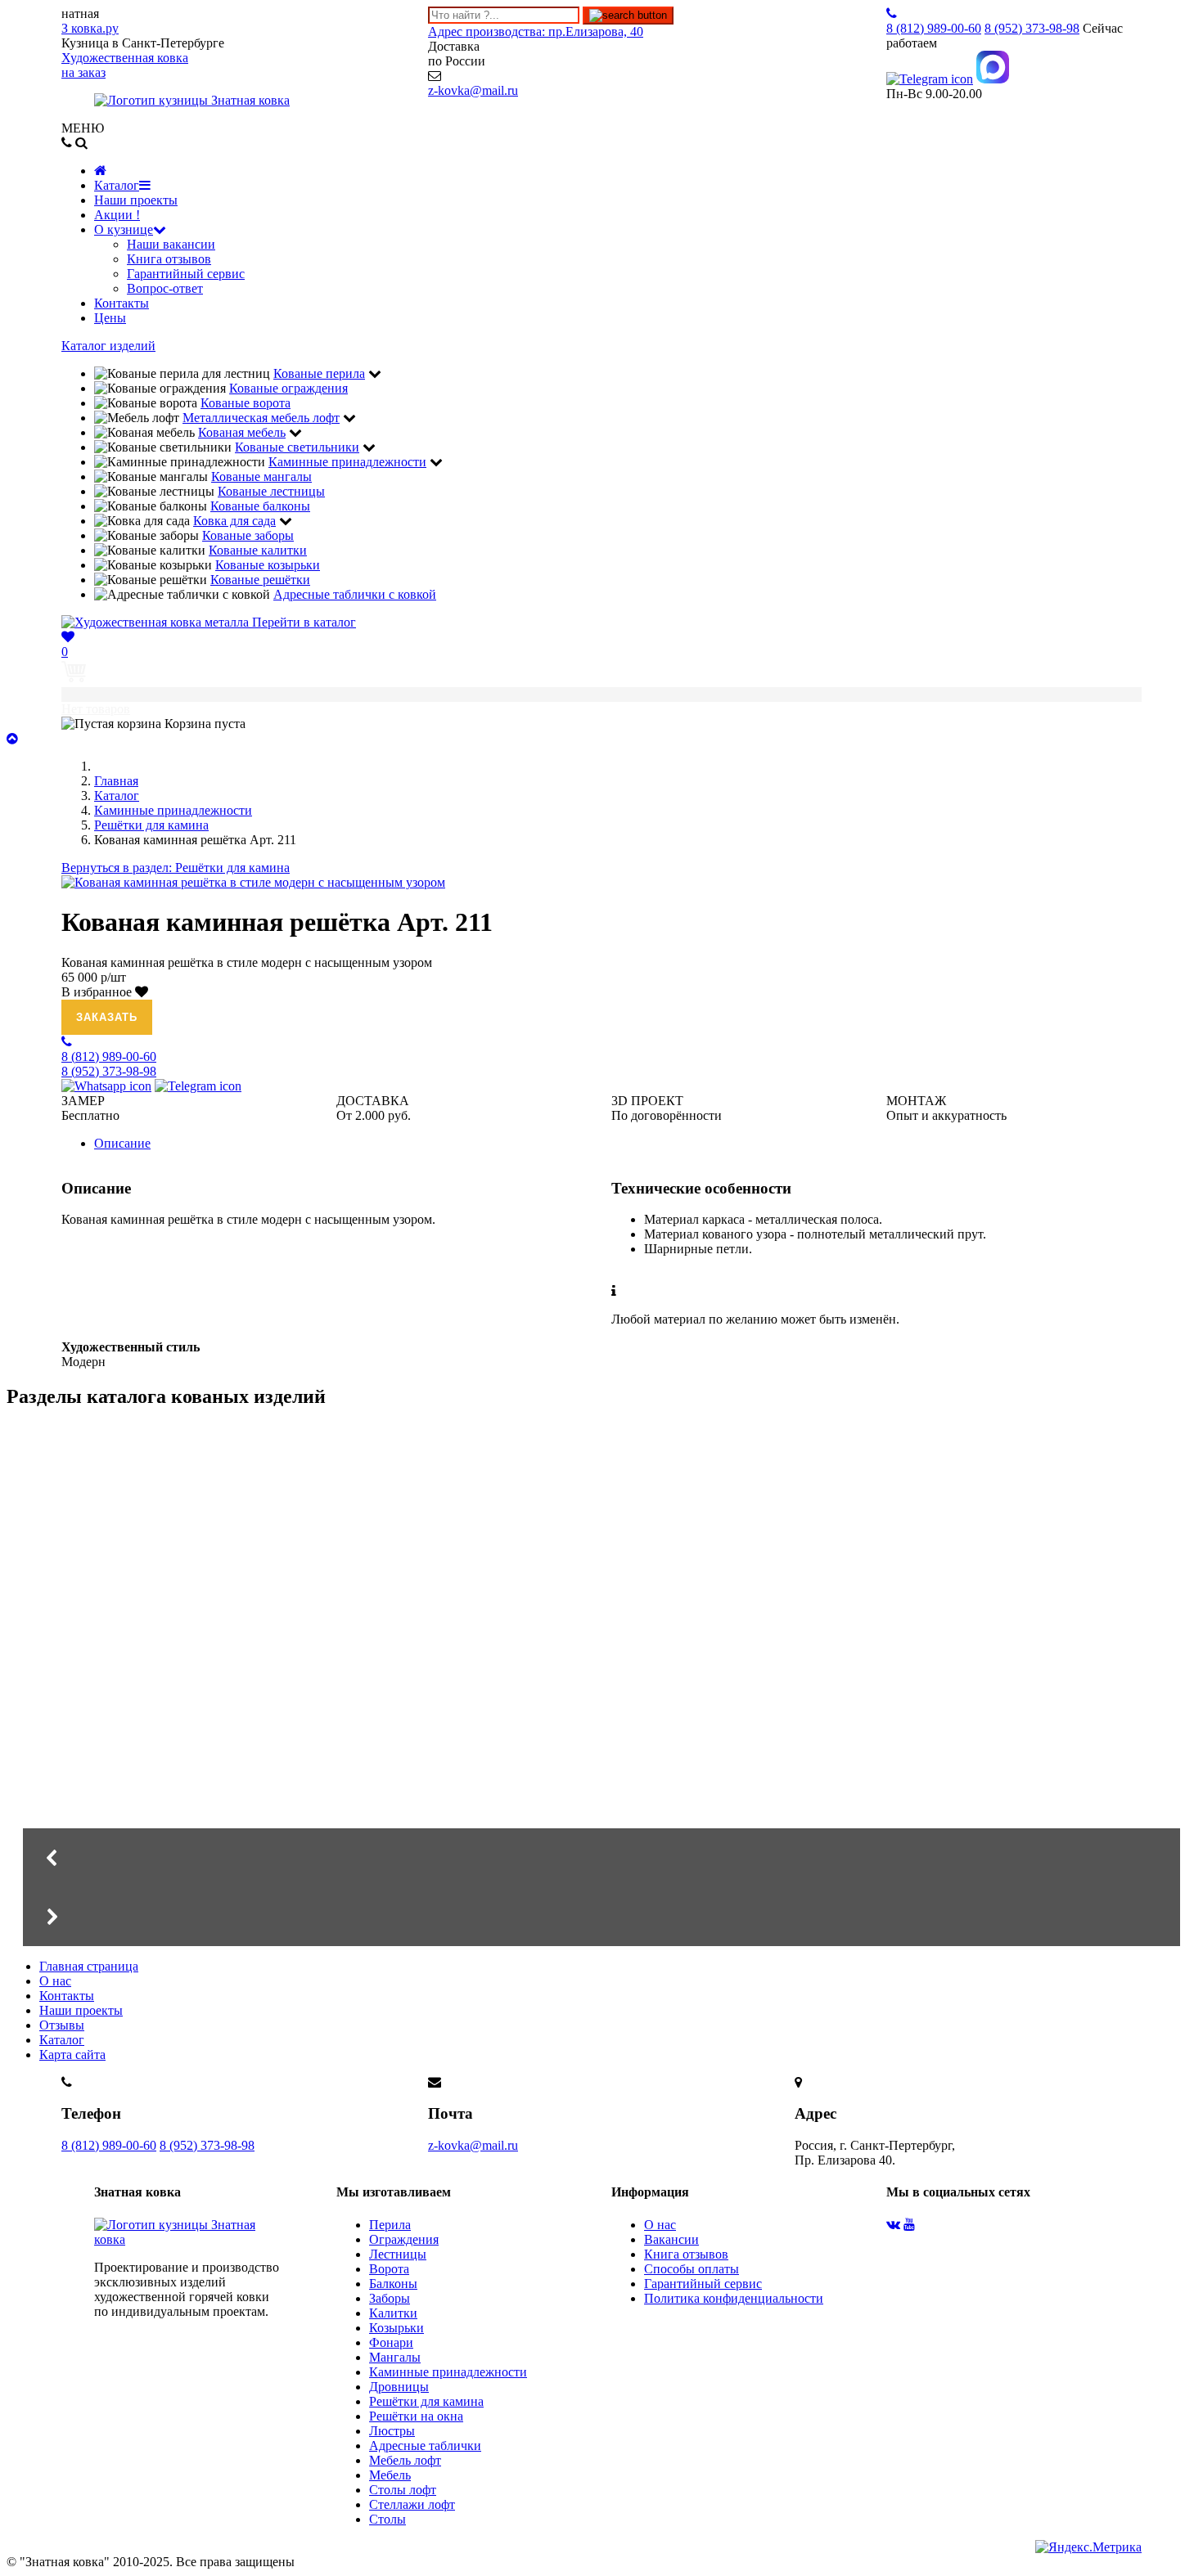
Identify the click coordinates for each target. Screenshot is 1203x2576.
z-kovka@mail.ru (473, 90)
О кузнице (124, 229)
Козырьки (396, 2328)
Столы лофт (403, 2490)
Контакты (122, 303)
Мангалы (162, 1748)
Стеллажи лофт (412, 2504)
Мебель (390, 2475)
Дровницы (399, 2387)
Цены (110, 318)
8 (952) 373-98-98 (207, 2145)
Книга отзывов (169, 259)
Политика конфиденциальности (734, 2298)
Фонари (391, 2342)
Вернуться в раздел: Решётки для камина (176, 868)
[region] (601, 1685)
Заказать (107, 1017)
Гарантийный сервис (186, 274)
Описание (122, 1143)
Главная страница (89, 1966)
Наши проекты (136, 200)
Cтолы (387, 2519)
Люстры (392, 2431)
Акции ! (117, 215)
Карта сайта (72, 2055)
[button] (601, 1858)
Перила (390, 2225)
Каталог (117, 185)
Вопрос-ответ (165, 288)
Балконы (393, 2284)
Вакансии (671, 2239)
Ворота (389, 2269)
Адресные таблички (425, 2446)
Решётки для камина (426, 2401)
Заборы (390, 2298)
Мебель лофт (405, 2460)
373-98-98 (1032, 28)
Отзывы (62, 2025)
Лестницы (398, 2254)
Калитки (393, 2313)
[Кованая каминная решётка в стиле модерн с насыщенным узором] (253, 882)
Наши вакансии (171, 244)
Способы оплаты (692, 2269)
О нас (55, 1981)
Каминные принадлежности (448, 2372)
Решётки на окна (416, 2416)
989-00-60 (934, 28)
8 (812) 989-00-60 (109, 2145)
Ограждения (404, 2239)
